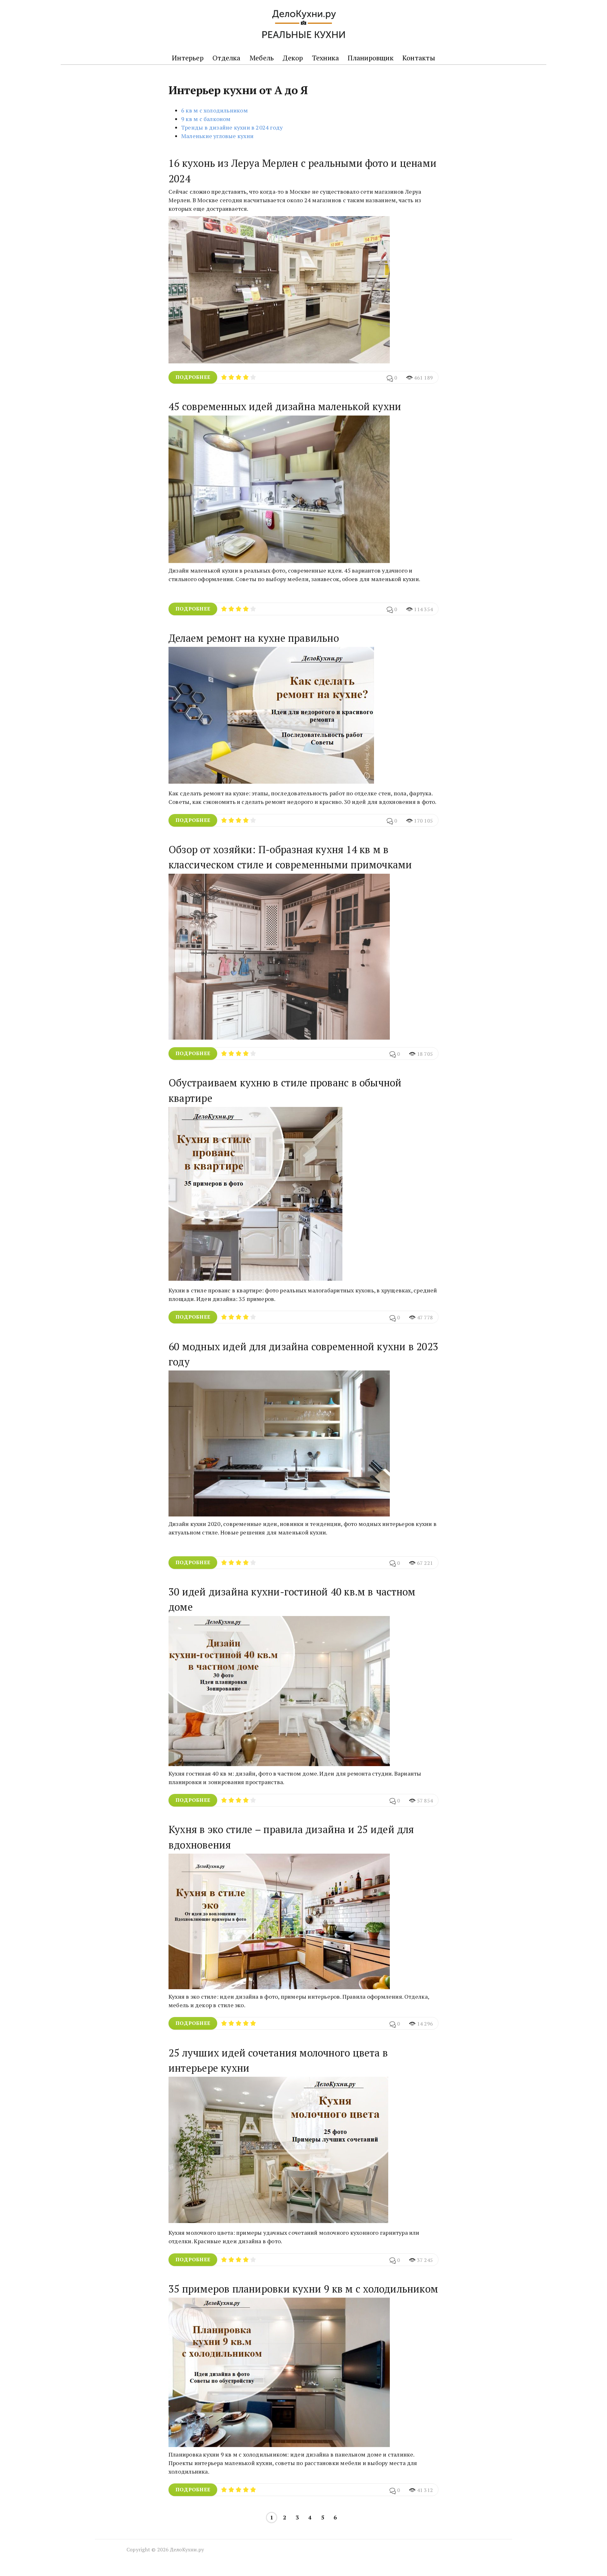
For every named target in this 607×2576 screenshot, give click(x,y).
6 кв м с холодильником (215, 110)
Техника (326, 58)
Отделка (227, 58)
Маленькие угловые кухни (217, 136)
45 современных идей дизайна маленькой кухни (285, 406)
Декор (293, 58)
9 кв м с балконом (206, 119)
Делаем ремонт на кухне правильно (254, 638)
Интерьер (188, 58)
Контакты (419, 58)
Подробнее (193, 377)
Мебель (262, 58)
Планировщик (371, 58)
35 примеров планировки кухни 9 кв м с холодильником (303, 2289)
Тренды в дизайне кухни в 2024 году (232, 127)
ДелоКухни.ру (187, 2549)
